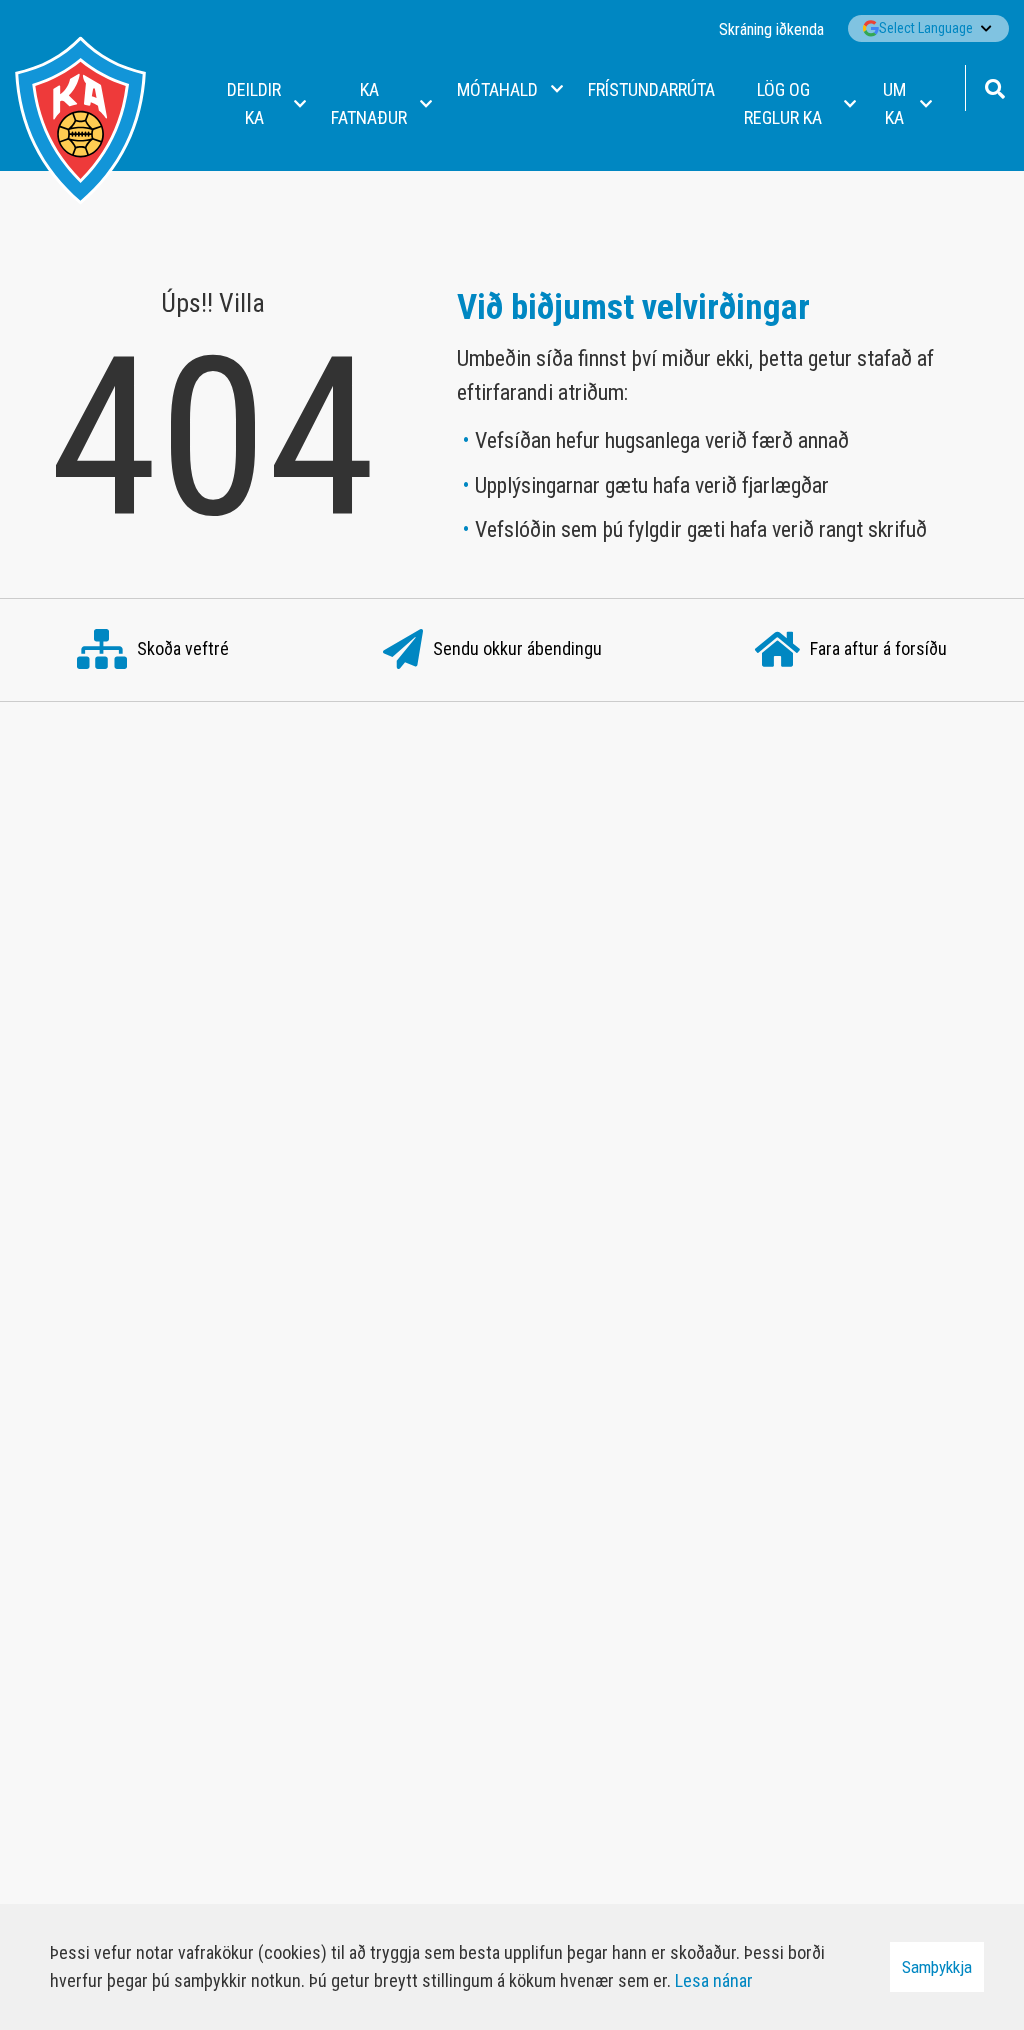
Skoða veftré (183, 648)
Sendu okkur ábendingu (517, 648)
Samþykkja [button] (937, 1967)
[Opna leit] (994, 86)
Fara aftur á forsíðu (878, 648)
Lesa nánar (714, 1980)
